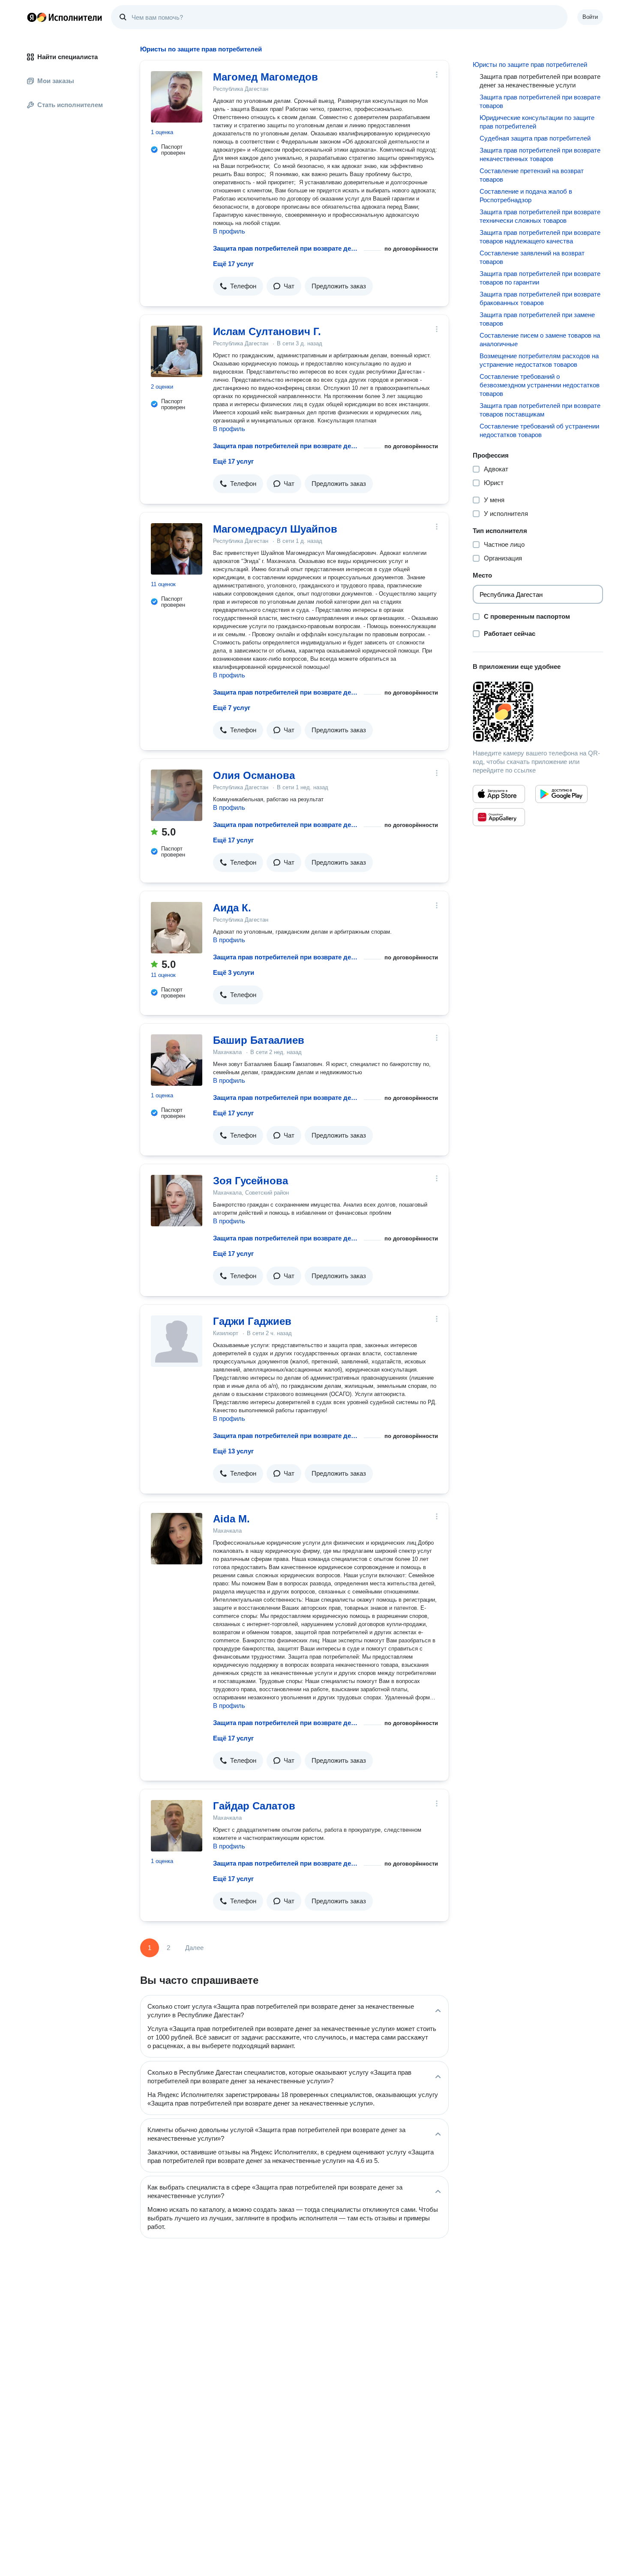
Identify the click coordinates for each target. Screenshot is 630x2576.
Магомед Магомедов (265, 77)
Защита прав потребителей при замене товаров (537, 319)
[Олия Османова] (177, 795)
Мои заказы (56, 81)
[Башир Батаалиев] (177, 1060)
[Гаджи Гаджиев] (177, 1341)
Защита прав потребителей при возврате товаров (540, 101)
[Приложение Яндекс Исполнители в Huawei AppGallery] (499, 817)
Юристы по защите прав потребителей (530, 64)
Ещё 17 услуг (233, 264)
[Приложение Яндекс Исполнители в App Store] (499, 794)
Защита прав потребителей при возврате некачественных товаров (540, 154)
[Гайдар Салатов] (177, 1826)
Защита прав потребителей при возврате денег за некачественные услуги (287, 248)
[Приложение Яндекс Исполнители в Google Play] (561, 794)
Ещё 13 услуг (233, 1451)
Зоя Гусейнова (250, 1181)
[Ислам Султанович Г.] (177, 351)
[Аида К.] (177, 928)
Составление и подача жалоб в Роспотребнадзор (526, 196)
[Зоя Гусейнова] (177, 1201)
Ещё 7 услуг (232, 708)
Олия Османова (254, 775)
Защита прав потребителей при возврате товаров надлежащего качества (540, 237)
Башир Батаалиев (259, 1040)
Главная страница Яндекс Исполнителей (65, 17)
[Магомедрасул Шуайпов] (177, 549)
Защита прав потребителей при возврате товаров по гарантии (540, 278)
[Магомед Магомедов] (177, 97)
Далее (194, 1948)
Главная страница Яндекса (32, 17)
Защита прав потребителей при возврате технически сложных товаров (540, 216)
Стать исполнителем (70, 105)
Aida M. (231, 1519)
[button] (238, 286)
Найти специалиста (67, 57)
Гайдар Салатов (254, 1806)
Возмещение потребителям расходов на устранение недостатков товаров (539, 360)
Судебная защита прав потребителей (535, 138)
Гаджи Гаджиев (252, 1321)
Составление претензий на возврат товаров (532, 175)
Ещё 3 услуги (234, 972)
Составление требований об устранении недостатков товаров (539, 430)
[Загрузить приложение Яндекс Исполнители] (538, 712)
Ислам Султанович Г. (267, 331)
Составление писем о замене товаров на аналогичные (540, 340)
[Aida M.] (177, 1539)
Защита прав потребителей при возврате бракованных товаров (540, 298)
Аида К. (232, 908)
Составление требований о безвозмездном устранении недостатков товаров (540, 385)
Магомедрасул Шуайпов (275, 529)
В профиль (229, 231)
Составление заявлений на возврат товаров (532, 257)
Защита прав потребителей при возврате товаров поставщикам (540, 410)
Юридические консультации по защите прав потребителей (537, 122)
